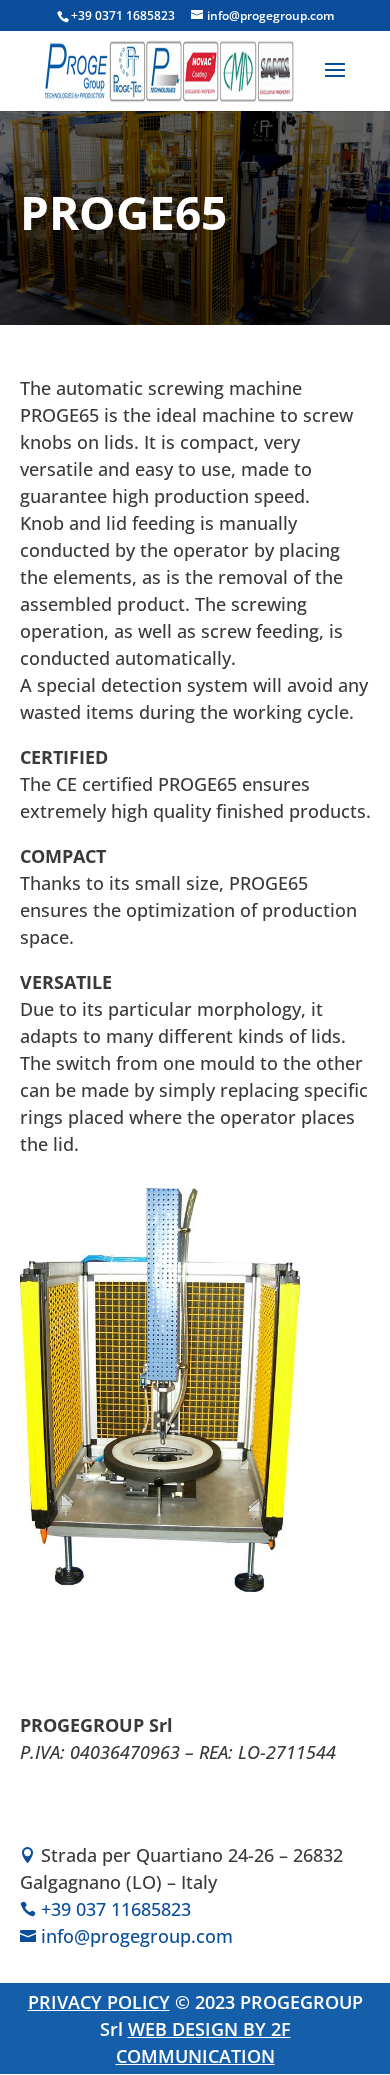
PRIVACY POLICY (99, 2002)
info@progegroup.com (137, 1936)
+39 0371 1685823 (123, 15)
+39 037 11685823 (116, 1909)
